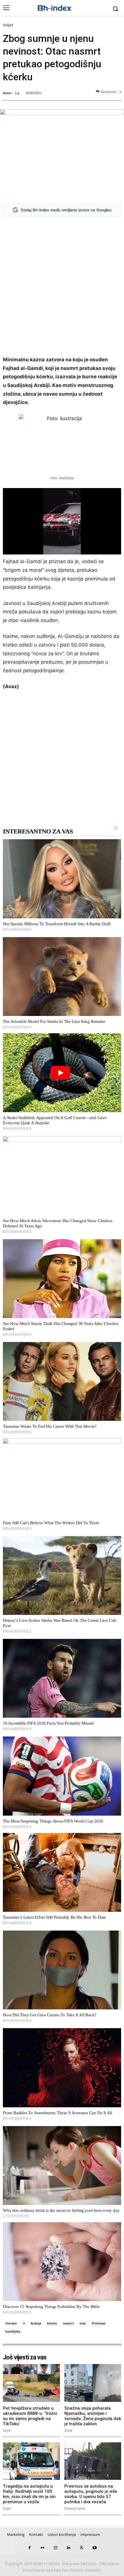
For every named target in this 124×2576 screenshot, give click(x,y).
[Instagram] (56, 2548)
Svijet (8, 25)
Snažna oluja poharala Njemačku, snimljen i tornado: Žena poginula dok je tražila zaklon (93, 2416)
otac (83, 2323)
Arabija (36, 2323)
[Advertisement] (62, 287)
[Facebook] (30, 2548)
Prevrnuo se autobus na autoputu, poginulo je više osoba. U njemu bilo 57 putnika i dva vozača (91, 2494)
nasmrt (68, 2323)
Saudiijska (13, 2331)
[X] (81, 2548)
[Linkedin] (68, 2548)
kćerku (52, 2323)
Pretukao (99, 2323)
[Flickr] (43, 2548)
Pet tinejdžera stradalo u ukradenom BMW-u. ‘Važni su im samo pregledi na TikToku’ (30, 2416)
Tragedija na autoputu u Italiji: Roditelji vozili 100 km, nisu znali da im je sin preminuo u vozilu (29, 2494)
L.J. (17, 93)
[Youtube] (94, 2548)
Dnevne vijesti (75, 2508)
